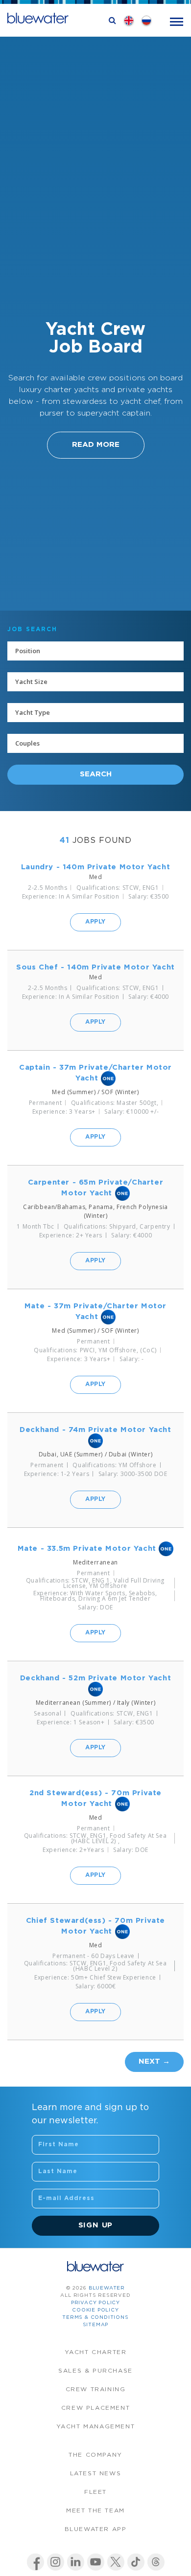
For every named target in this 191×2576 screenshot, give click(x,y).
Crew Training (96, 2389)
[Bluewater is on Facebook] (36, 2562)
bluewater (107, 2288)
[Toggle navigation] (177, 21)
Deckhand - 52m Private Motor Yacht (95, 1678)
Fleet (95, 2492)
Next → (154, 2061)
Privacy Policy (95, 2303)
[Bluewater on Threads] (156, 2562)
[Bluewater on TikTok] (136, 2562)
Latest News (96, 2474)
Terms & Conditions (95, 2318)
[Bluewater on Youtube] (96, 2562)
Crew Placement (95, 2408)
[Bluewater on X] (116, 2562)
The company (95, 2455)
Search (96, 774)
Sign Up (96, 2225)
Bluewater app (96, 2529)
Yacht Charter (96, 2352)
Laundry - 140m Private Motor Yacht (95, 867)
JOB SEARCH (32, 629)
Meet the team (95, 2511)
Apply (95, 922)
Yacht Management (96, 2427)
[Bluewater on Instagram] (56, 2562)
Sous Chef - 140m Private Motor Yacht (95, 967)
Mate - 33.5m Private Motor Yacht (87, 1549)
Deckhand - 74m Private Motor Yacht (95, 1430)
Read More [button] (96, 445)
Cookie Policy (95, 2310)
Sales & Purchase (95, 2371)
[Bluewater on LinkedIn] (76, 2562)
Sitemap (96, 2325)
